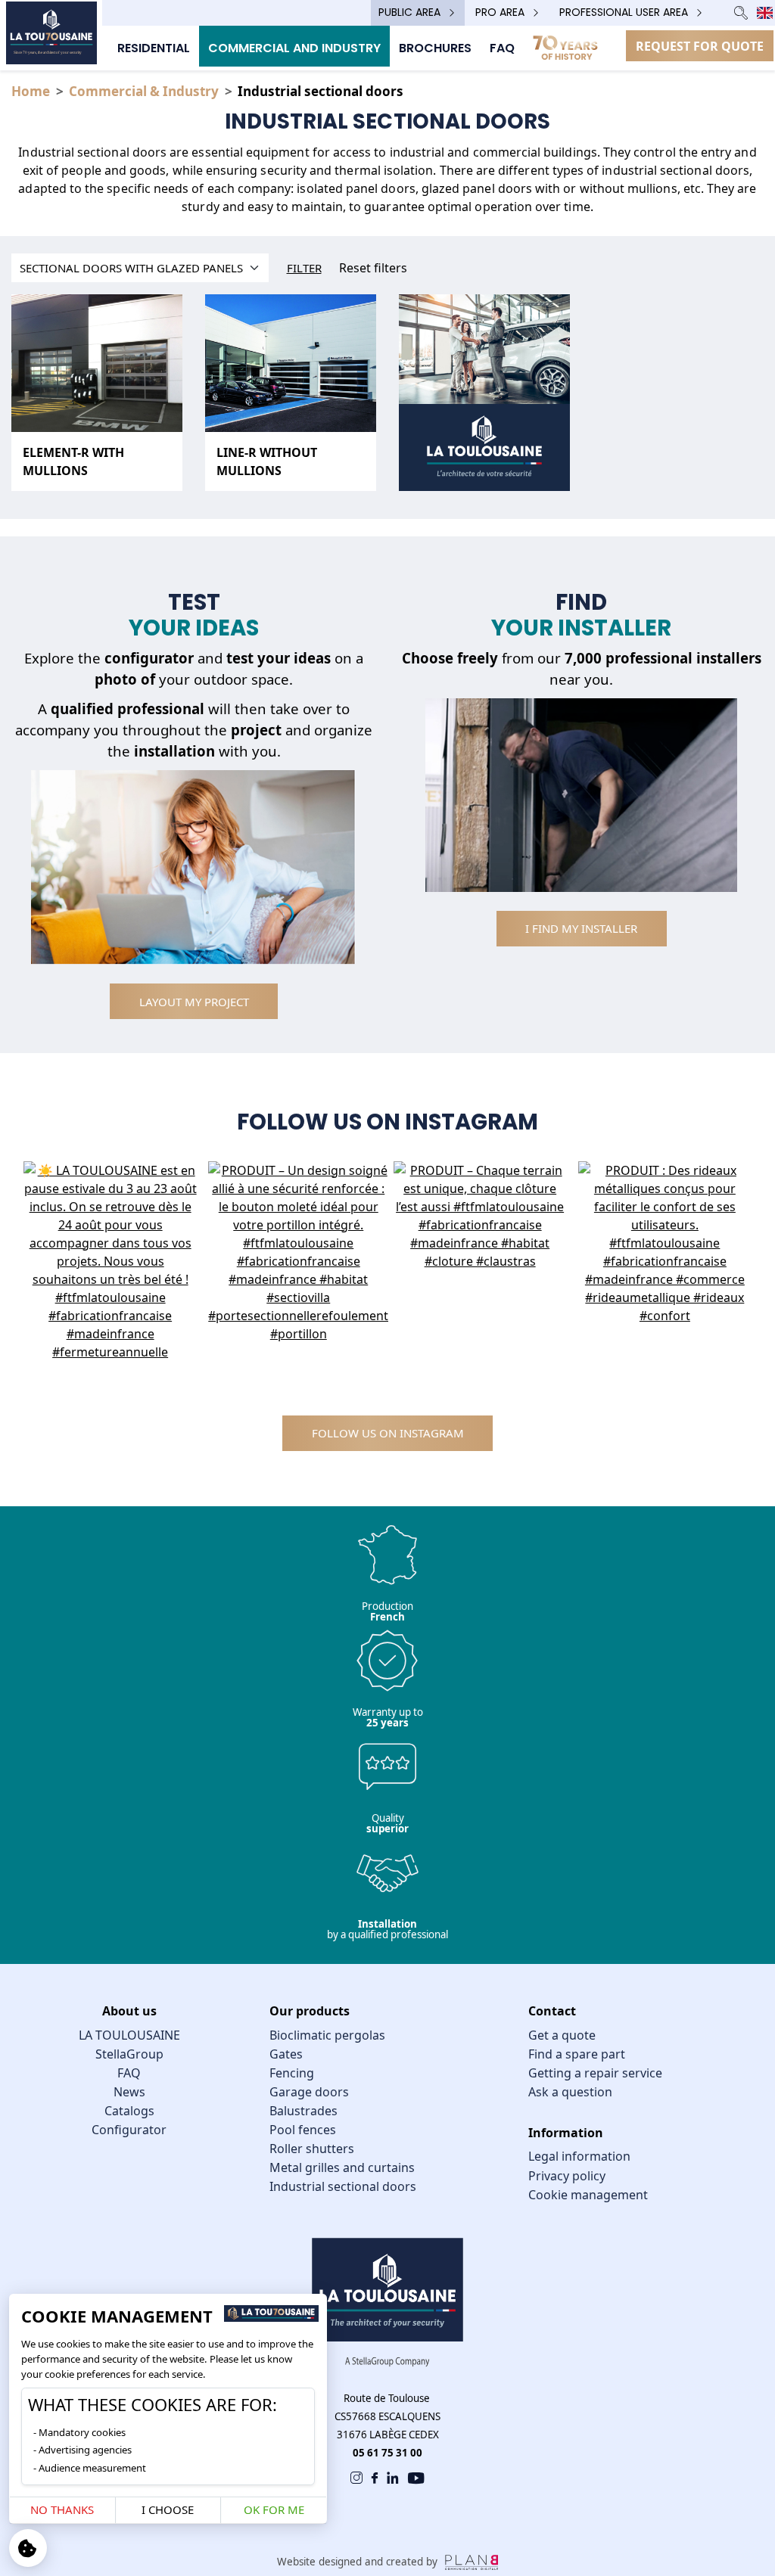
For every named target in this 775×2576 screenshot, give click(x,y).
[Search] (741, 12)
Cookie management (588, 2195)
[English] (765, 13)
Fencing (292, 2073)
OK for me (274, 2509)
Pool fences (303, 2130)
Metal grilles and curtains (342, 2167)
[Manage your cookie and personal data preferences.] (28, 2548)
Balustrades (303, 2111)
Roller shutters (312, 2149)
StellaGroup (129, 2054)
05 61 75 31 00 (387, 2453)
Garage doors (309, 2092)
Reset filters (373, 268)
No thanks (62, 2509)
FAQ (129, 2073)
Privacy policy (567, 2176)
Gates (286, 2054)
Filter (304, 268)
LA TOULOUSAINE (129, 2035)
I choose (168, 2509)
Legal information (579, 2156)
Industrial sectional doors (343, 2186)
